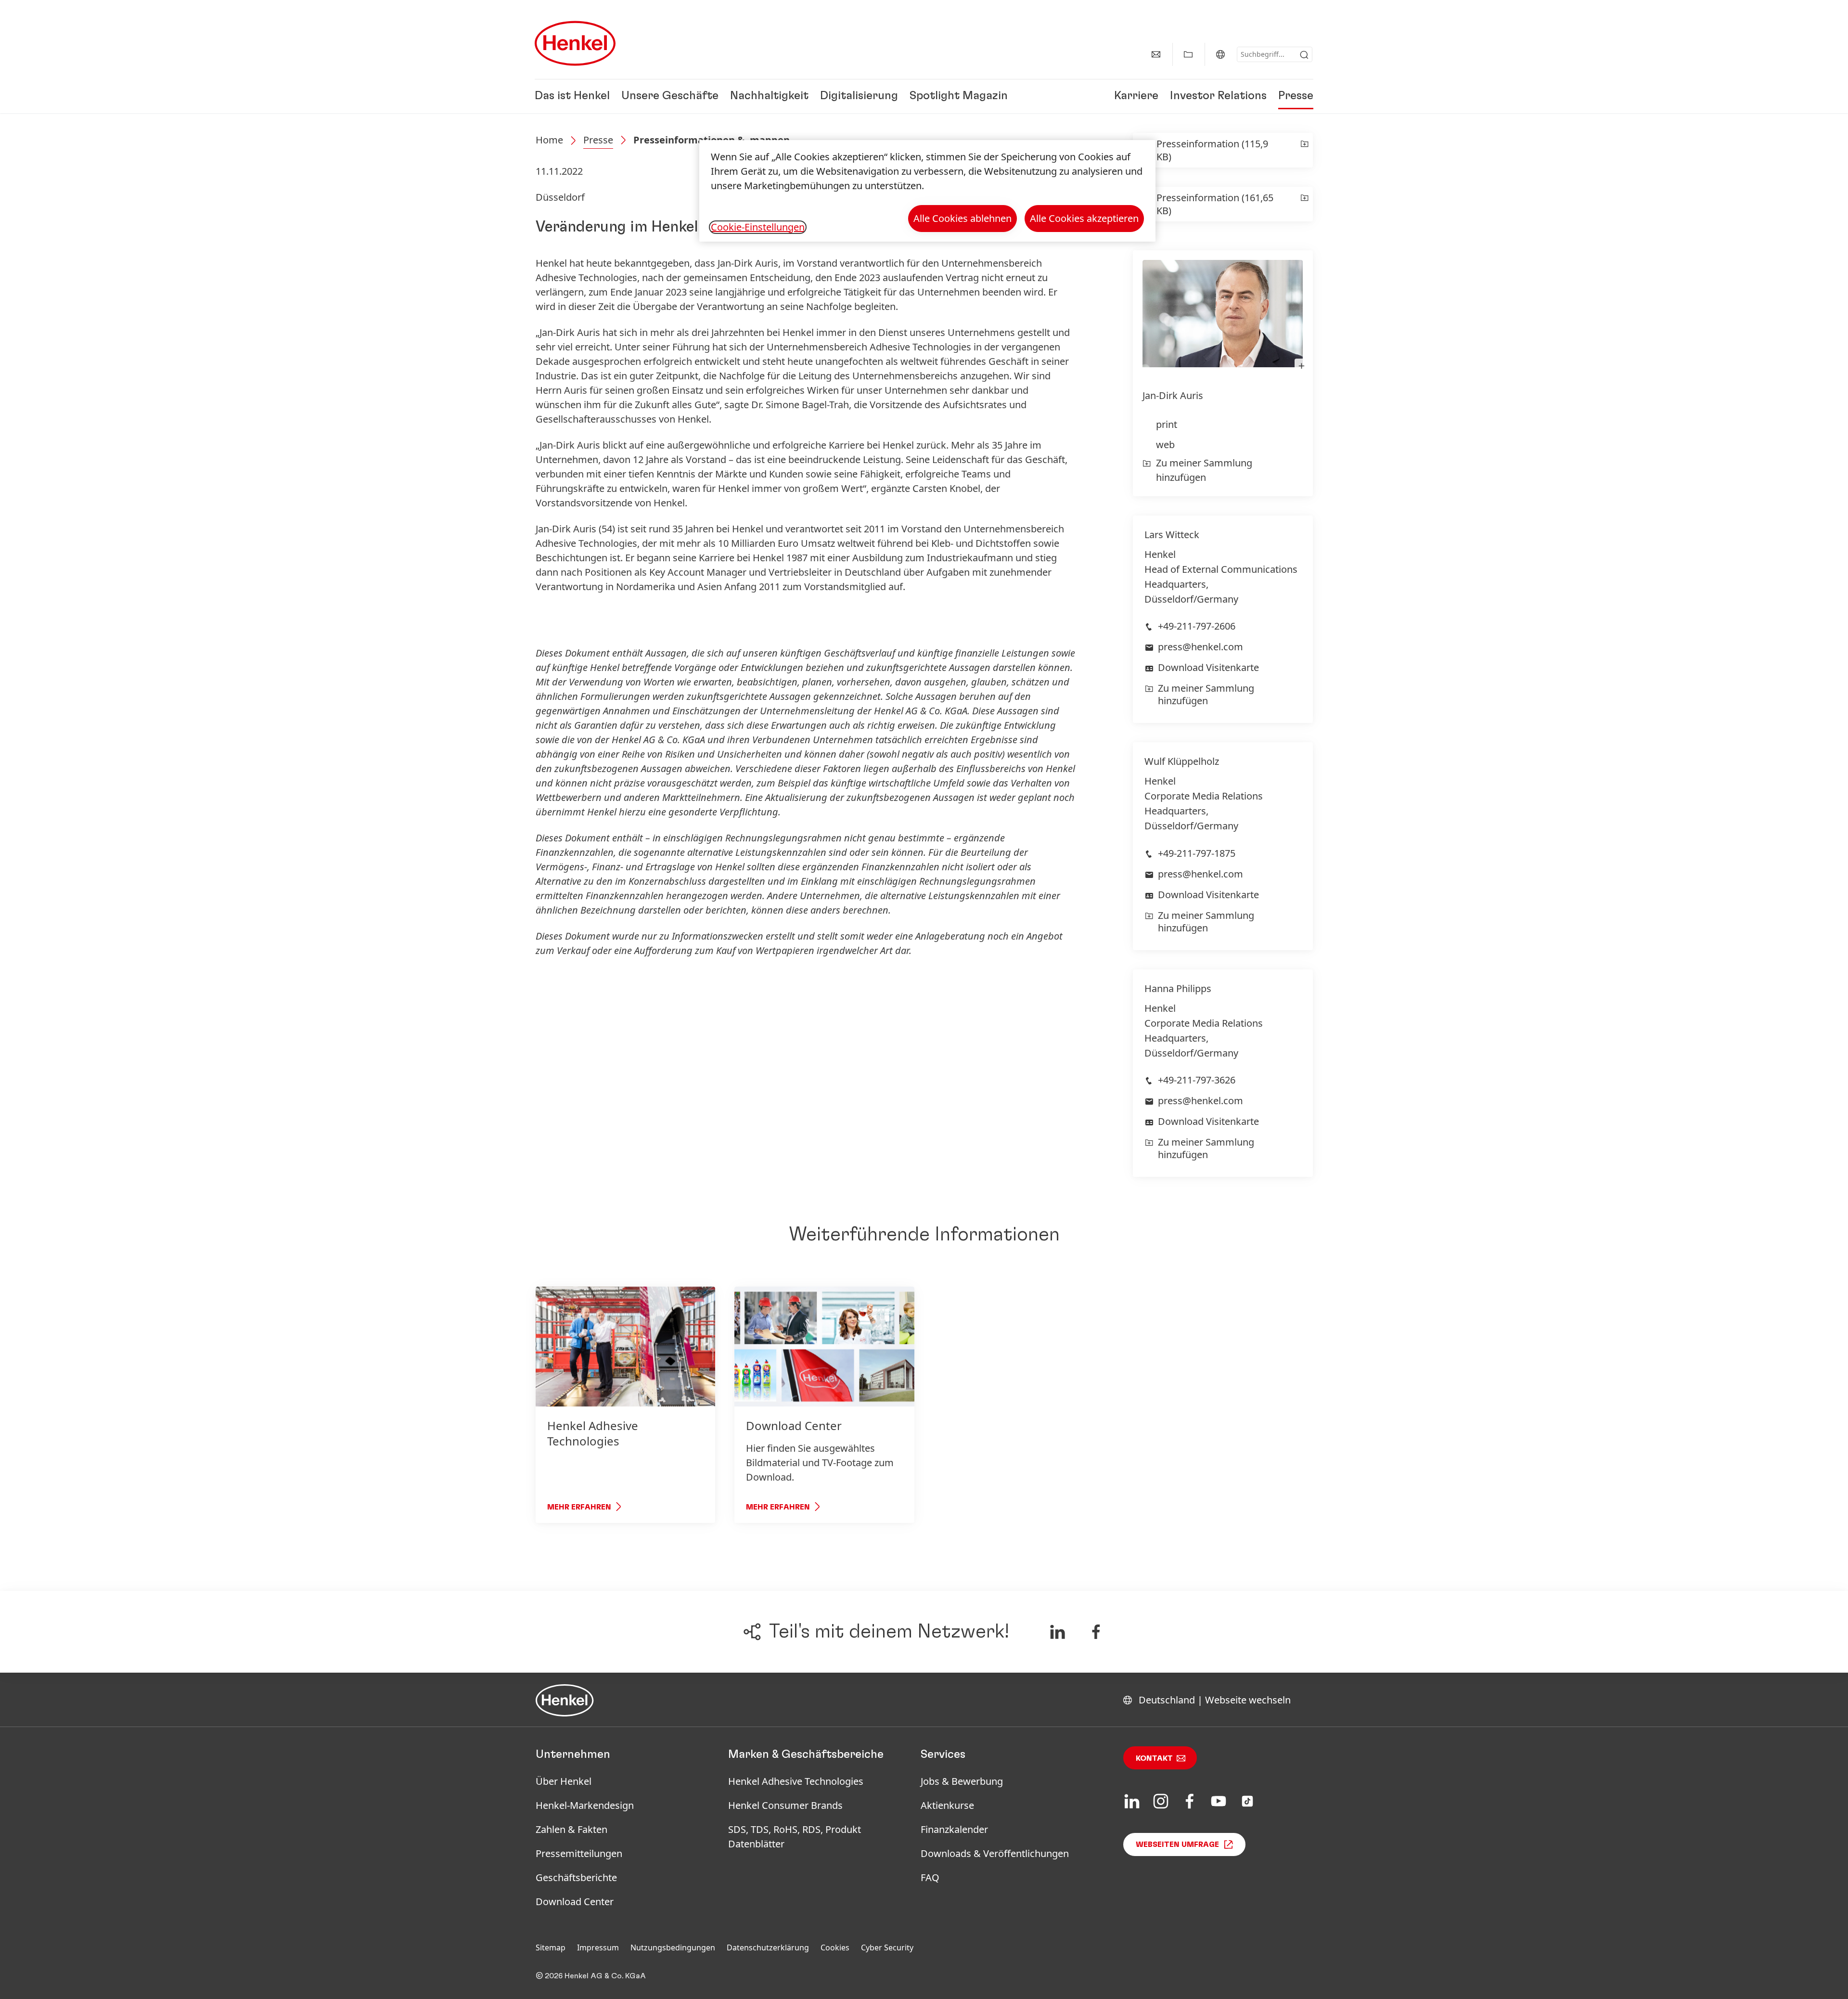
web (1165, 445)
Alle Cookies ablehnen (962, 218)
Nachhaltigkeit (769, 96)
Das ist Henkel (572, 96)
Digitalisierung (859, 96)
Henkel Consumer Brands (785, 1805)
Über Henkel (564, 1781)
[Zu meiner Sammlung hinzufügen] (1304, 150)
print (1167, 424)
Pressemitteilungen (579, 1853)
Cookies (835, 1947)
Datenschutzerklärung (768, 1947)
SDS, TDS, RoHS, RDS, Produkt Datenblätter (795, 1837)
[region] (927, 191)
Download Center (575, 1902)
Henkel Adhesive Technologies (796, 1781)
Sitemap (551, 1947)
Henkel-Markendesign (585, 1805)
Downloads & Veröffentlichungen (995, 1853)
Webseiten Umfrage (1177, 1844)
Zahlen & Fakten (571, 1829)
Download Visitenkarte (1208, 667)
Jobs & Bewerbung (962, 1781)
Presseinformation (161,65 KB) (1215, 204)
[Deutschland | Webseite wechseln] (1220, 54)
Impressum (598, 1947)
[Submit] (1304, 55)
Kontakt (1154, 1758)
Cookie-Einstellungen (758, 227)
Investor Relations (1218, 96)
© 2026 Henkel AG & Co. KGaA (591, 1976)
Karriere (1136, 96)
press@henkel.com (1200, 647)
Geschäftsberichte (576, 1877)
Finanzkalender (954, 1829)
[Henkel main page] (575, 43)
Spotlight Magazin (959, 96)
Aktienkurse (947, 1805)
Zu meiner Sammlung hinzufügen (1204, 470)
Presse (1296, 96)
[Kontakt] (1156, 54)
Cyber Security (887, 1947)
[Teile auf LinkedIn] (1057, 1632)
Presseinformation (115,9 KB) (1212, 150)
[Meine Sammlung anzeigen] (1188, 54)
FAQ (930, 1877)
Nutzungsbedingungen (673, 1947)
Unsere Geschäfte (670, 96)
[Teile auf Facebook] (1096, 1632)
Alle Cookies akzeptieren (1084, 218)
